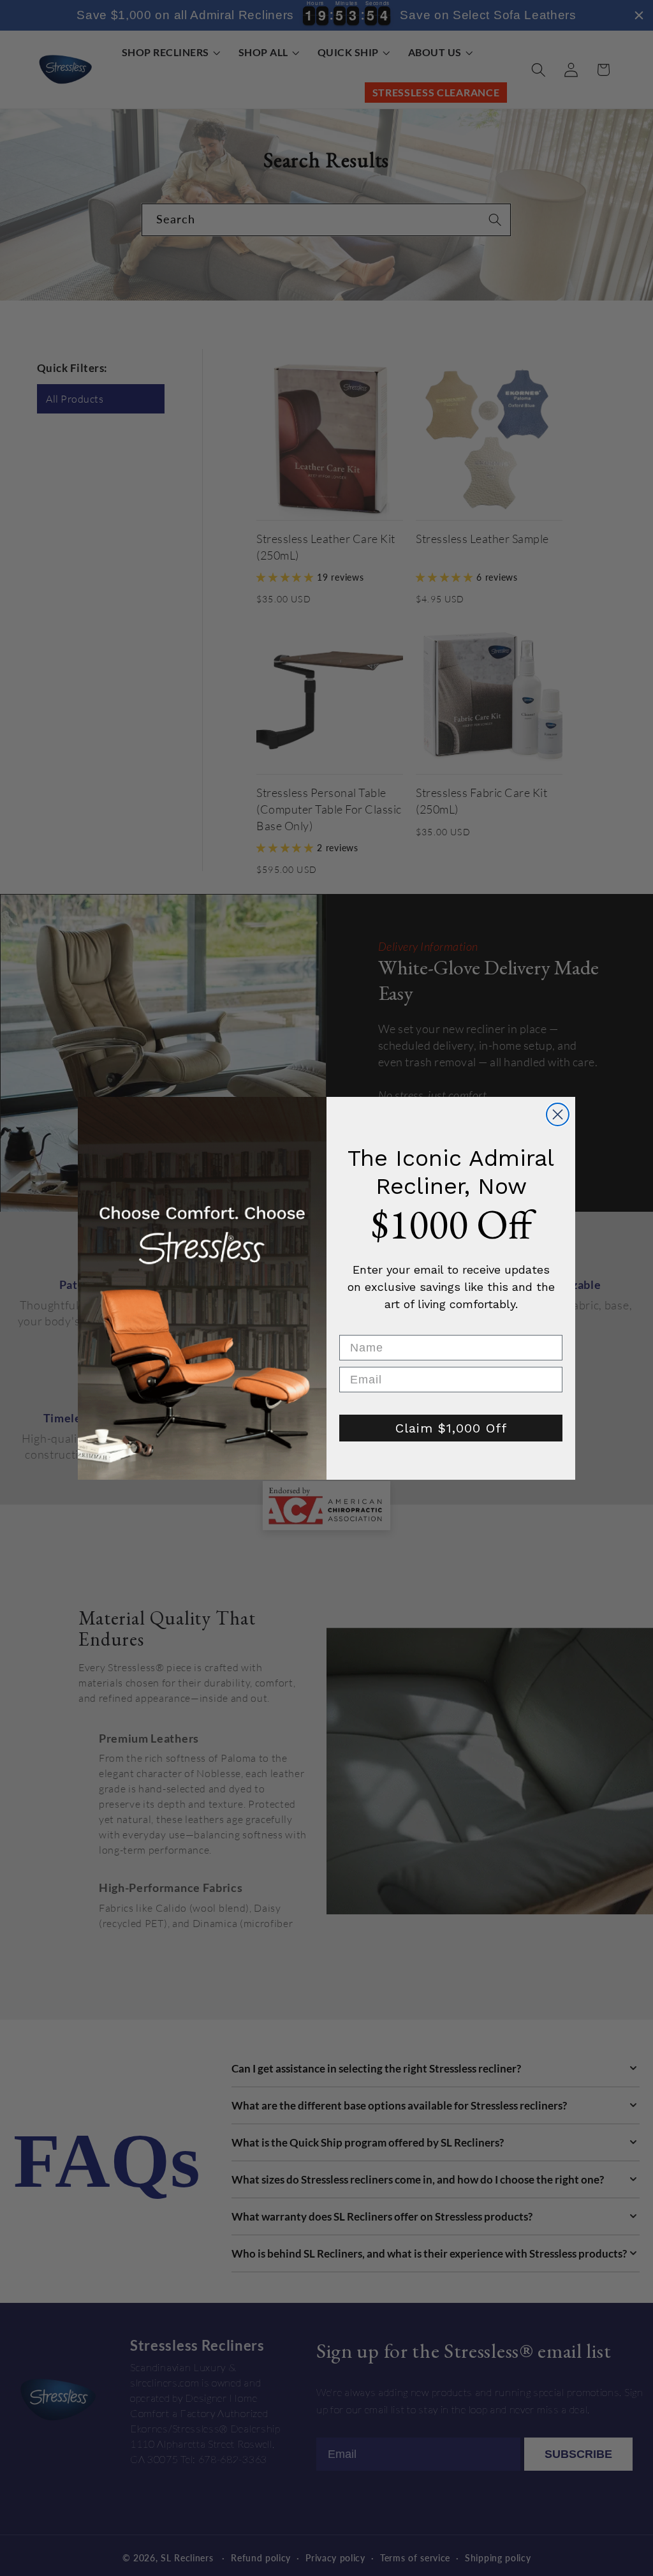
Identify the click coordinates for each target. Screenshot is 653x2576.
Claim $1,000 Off (451, 1428)
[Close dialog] (558, 1114)
